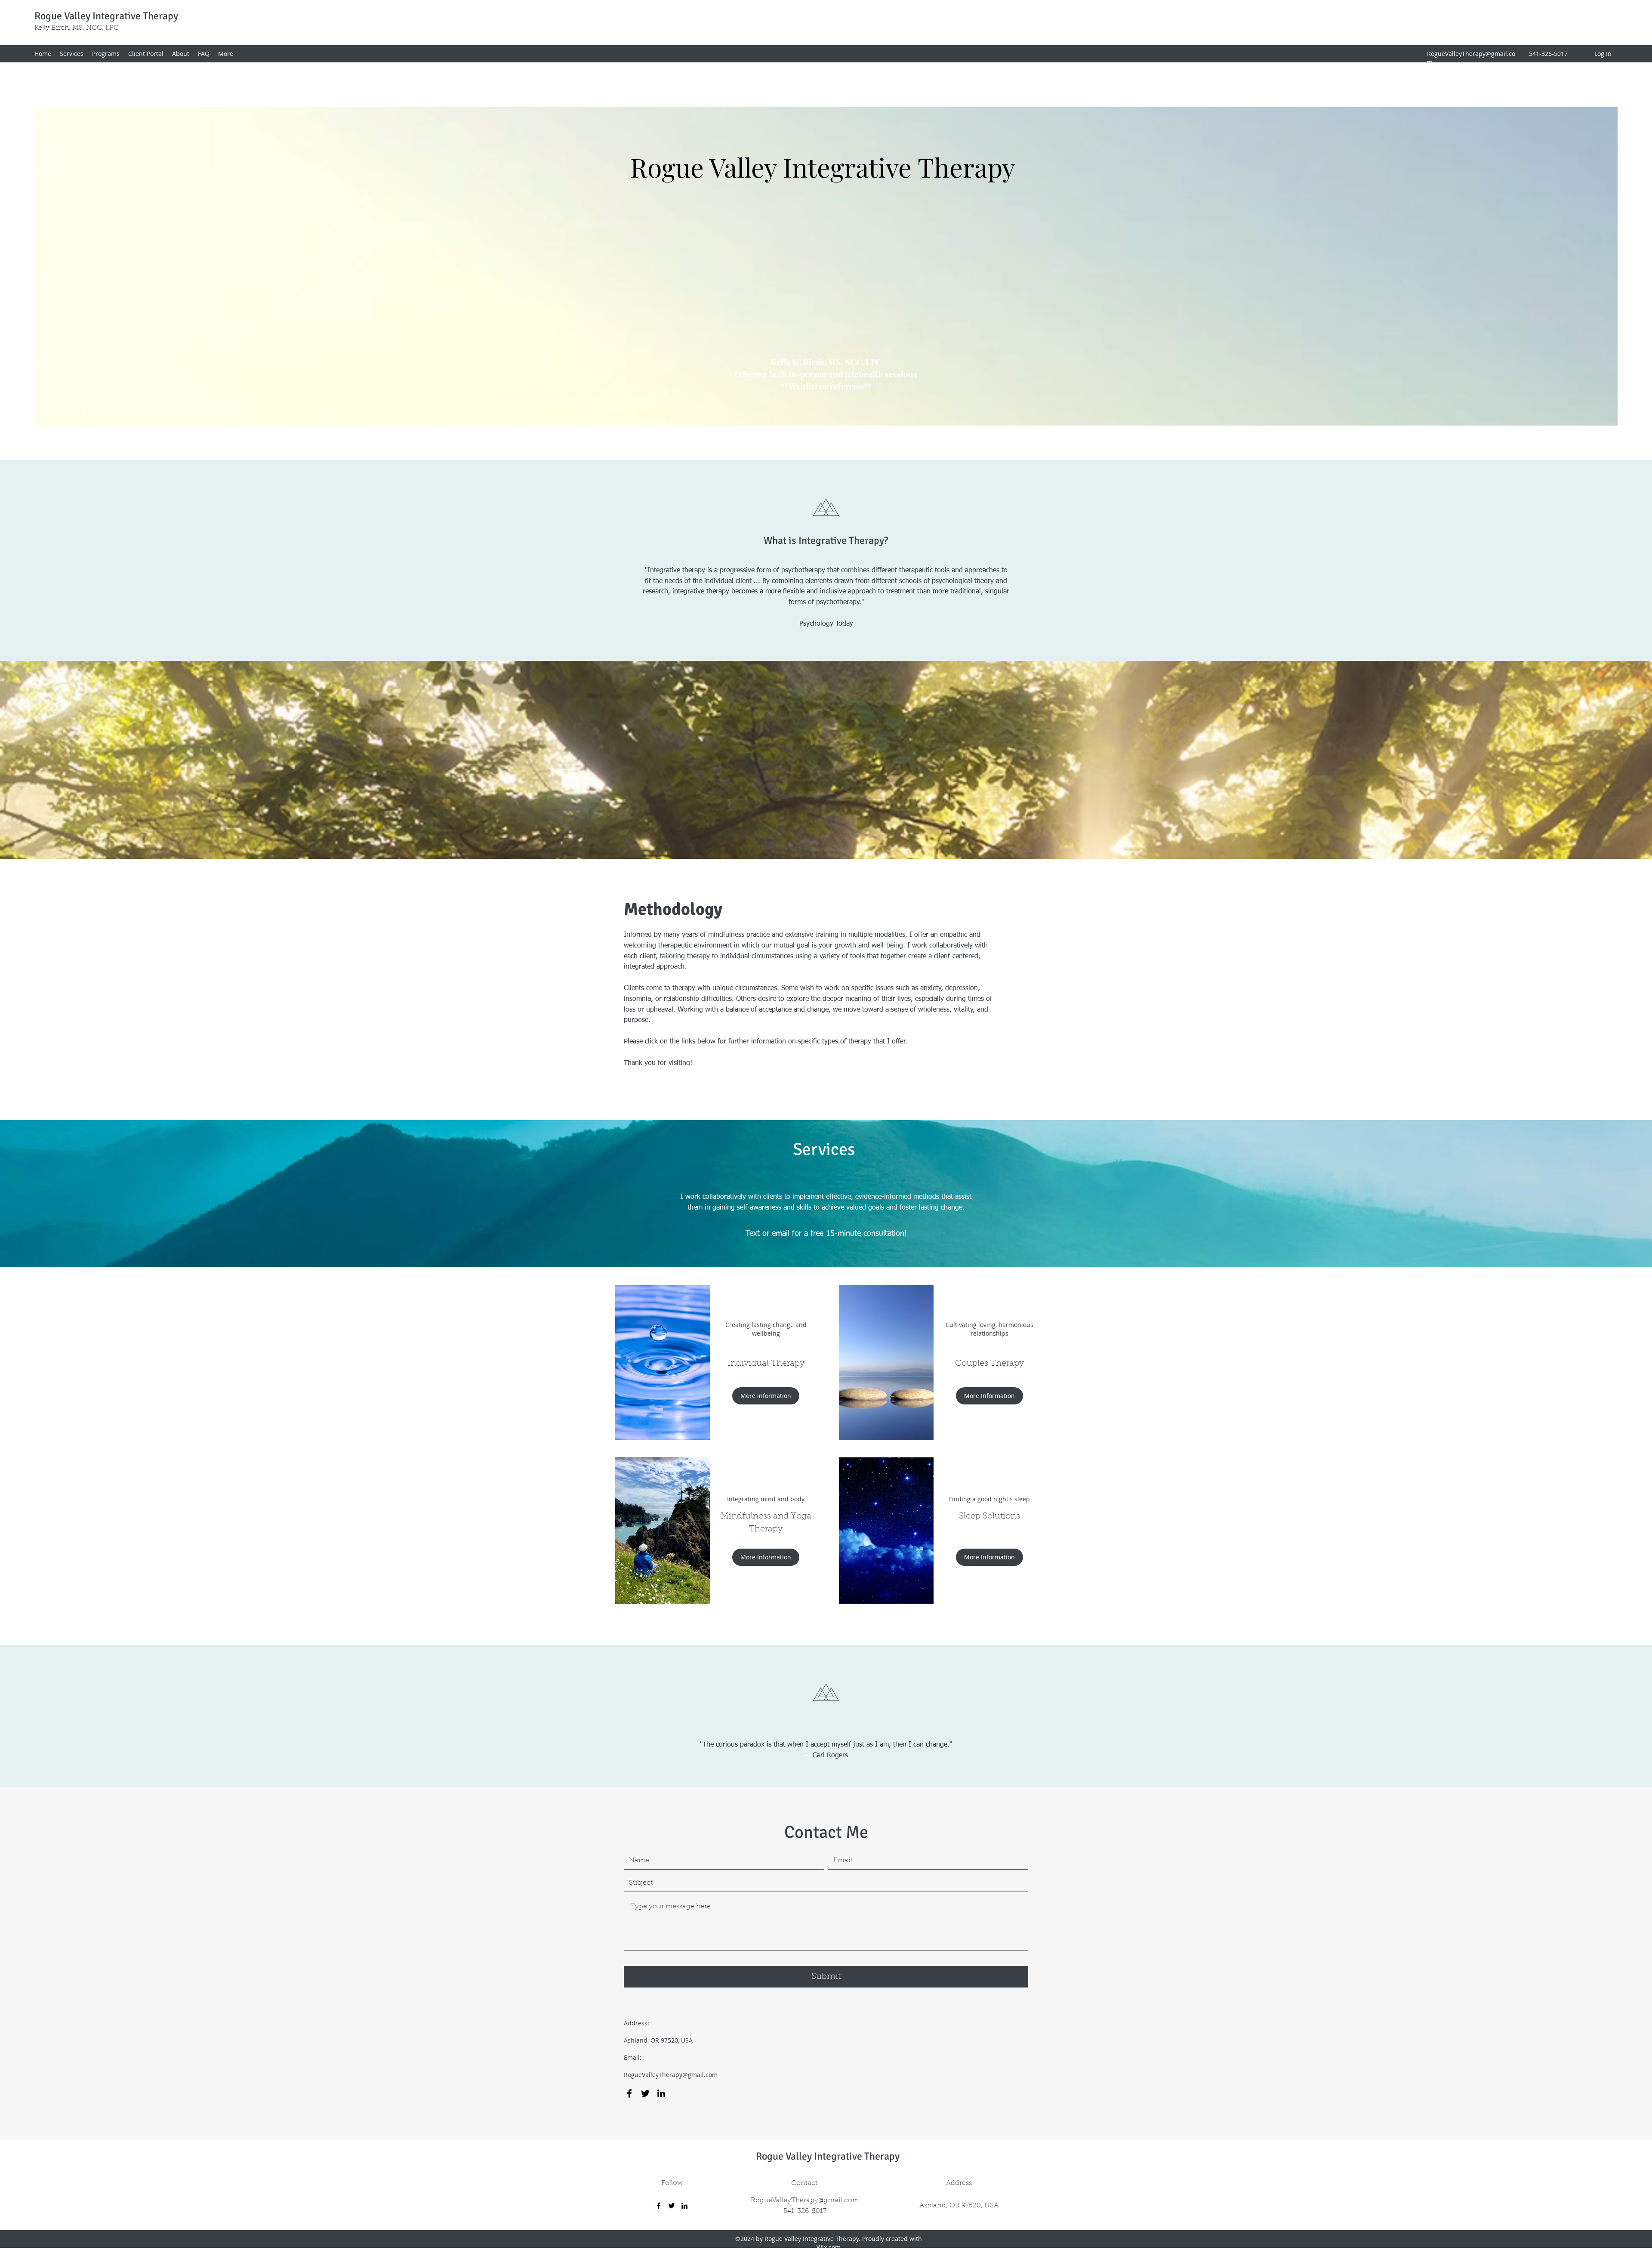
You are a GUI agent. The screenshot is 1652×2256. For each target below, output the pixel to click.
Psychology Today (826, 624)
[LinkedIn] (661, 2093)
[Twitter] (645, 2093)
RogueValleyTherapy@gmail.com (671, 2075)
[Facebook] (629, 2093)
